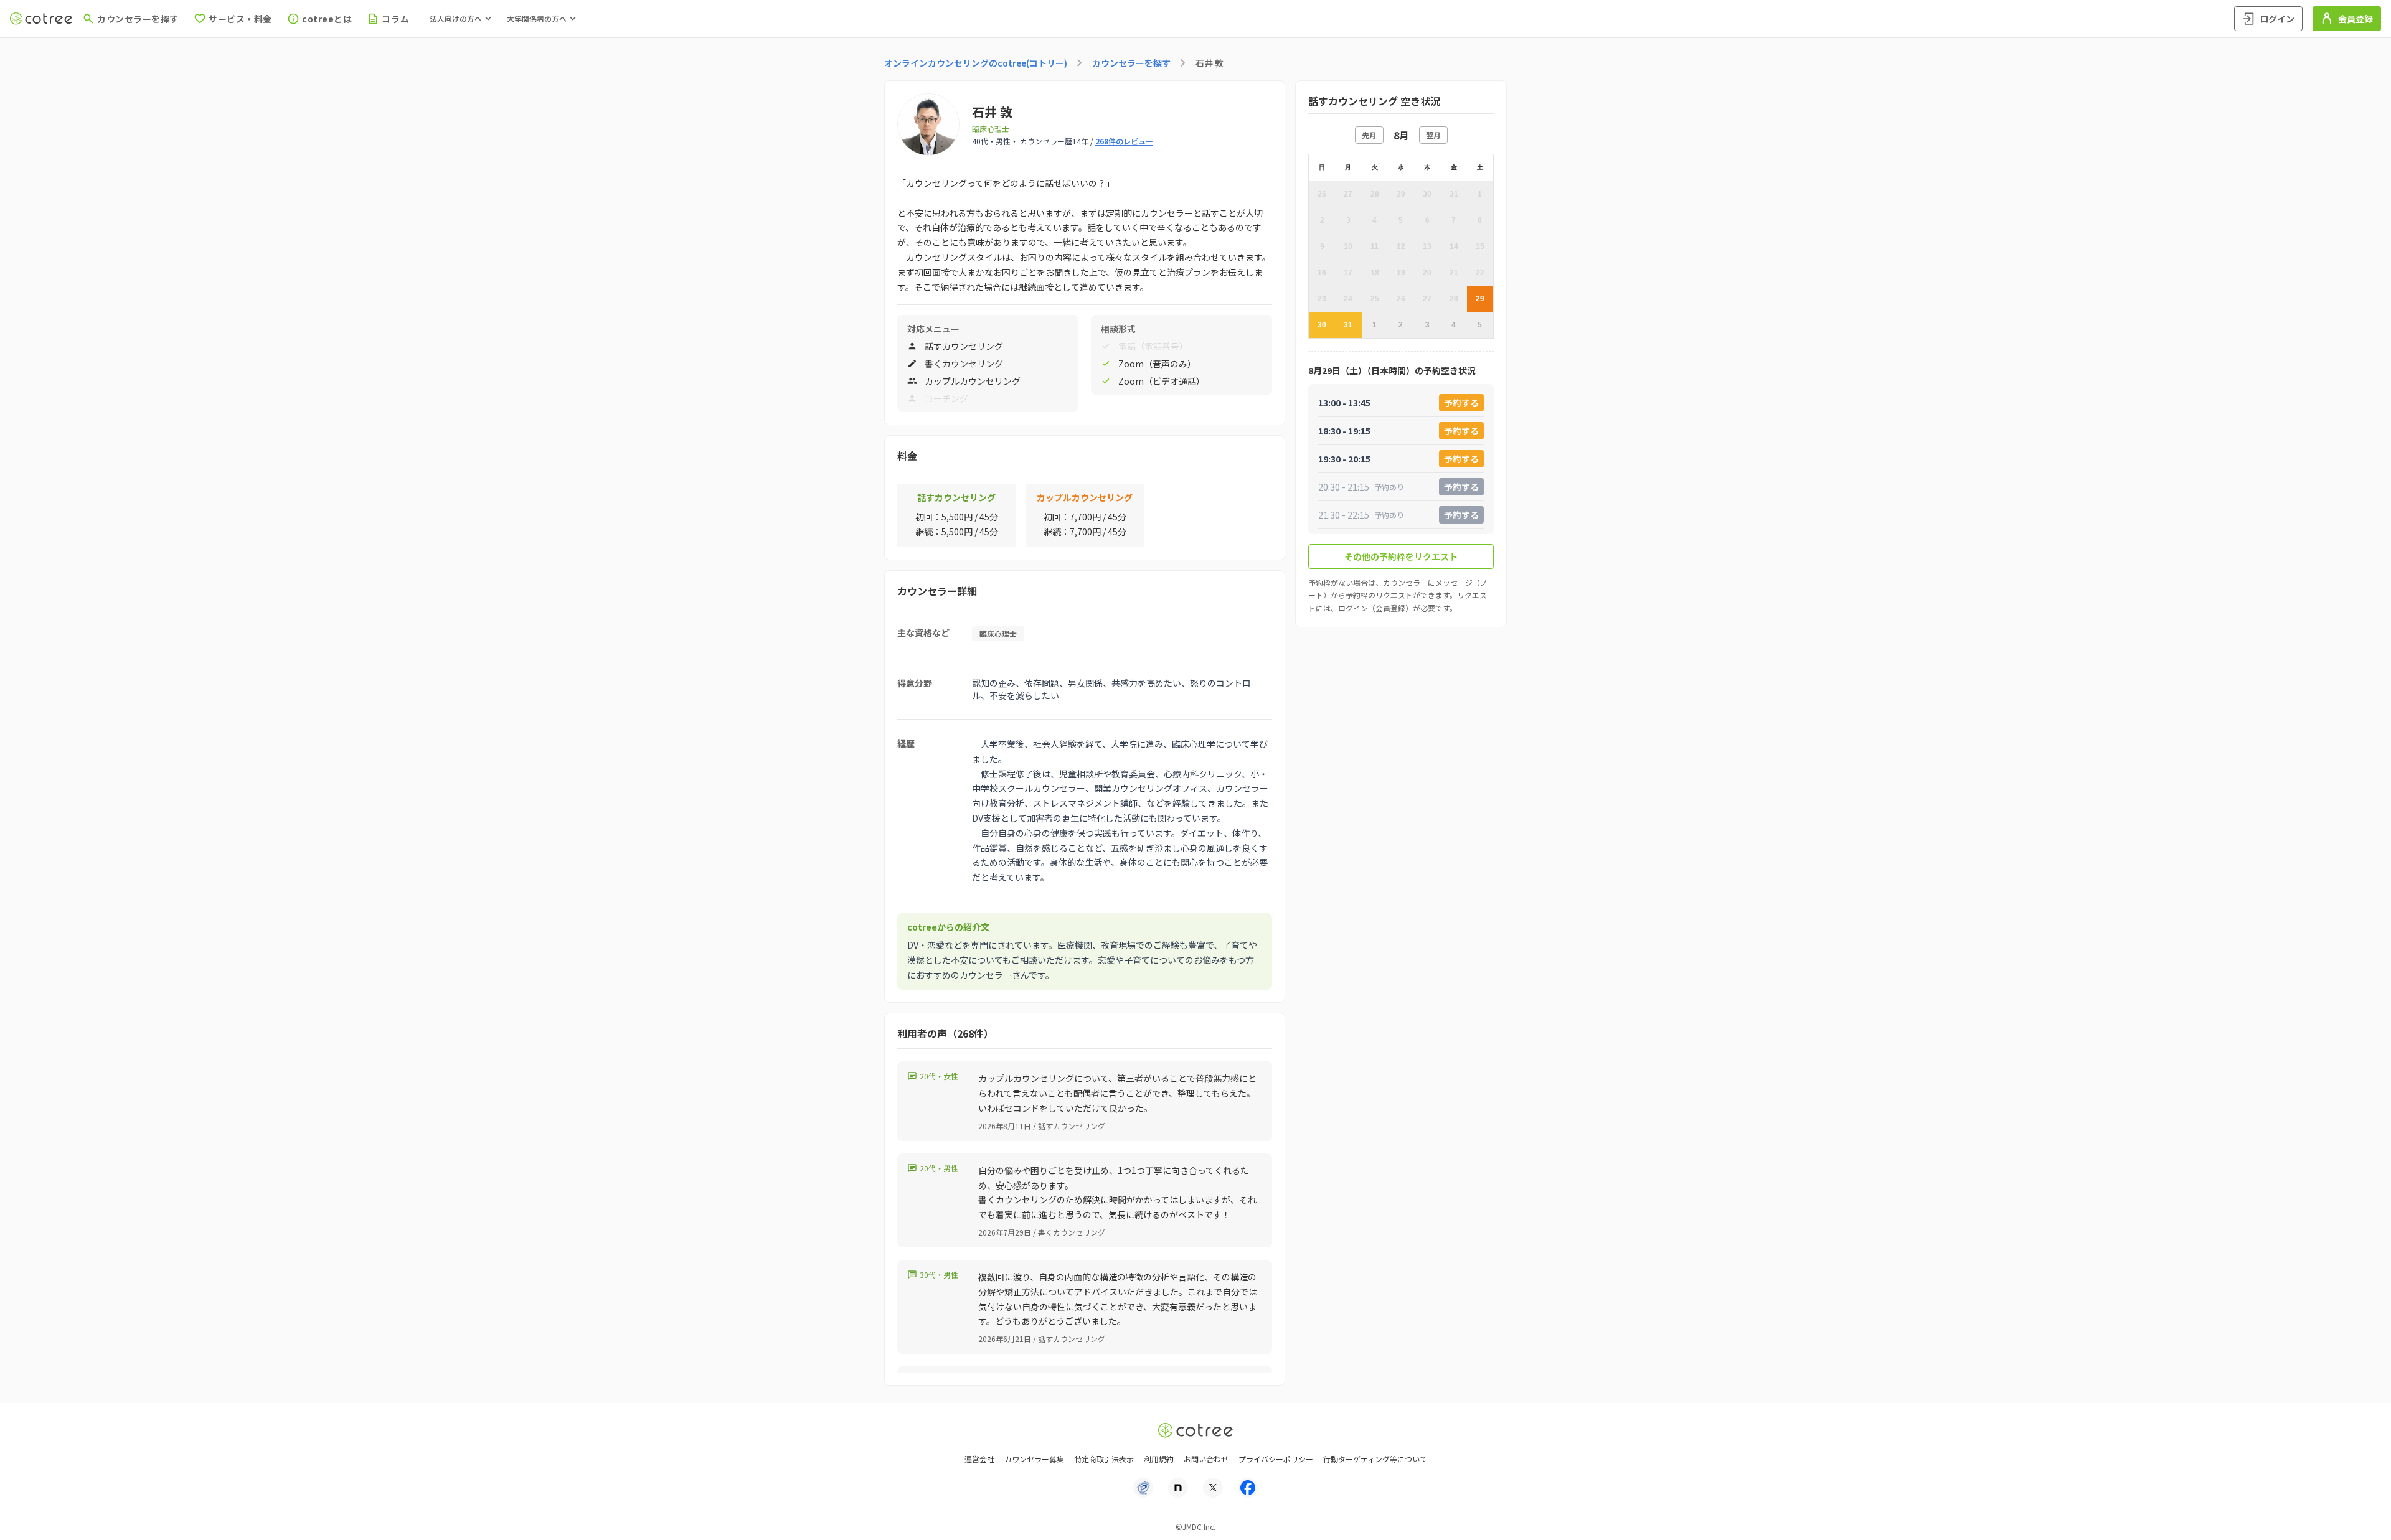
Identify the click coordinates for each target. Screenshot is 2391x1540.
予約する (1461, 403)
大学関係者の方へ (537, 18)
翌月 (1433, 135)
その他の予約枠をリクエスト (1401, 556)
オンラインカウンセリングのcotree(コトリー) (976, 63)
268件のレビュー (1124, 141)
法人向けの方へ (456, 18)
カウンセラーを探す (1131, 63)
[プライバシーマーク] (1143, 1488)
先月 (1369, 135)
